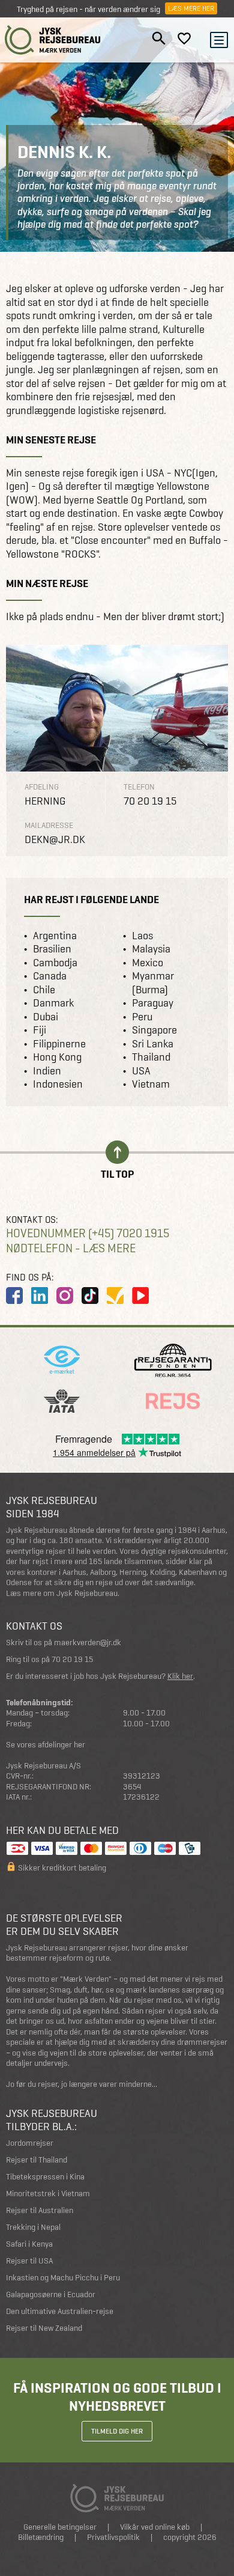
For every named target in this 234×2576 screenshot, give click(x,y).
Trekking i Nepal (33, 2227)
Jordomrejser (30, 2143)
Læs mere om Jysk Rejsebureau (62, 1593)
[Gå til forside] (53, 40)
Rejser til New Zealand (44, 2328)
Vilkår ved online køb (155, 2527)
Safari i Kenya (29, 2244)
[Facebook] (14, 1296)
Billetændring (41, 2537)
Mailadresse (49, 825)
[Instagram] (65, 1296)
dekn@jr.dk (55, 839)
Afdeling (42, 787)
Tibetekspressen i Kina (45, 2177)
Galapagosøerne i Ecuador (51, 2294)
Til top (117, 1173)
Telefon (139, 787)
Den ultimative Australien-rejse (60, 2311)
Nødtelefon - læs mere (71, 1248)
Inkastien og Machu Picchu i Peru (63, 2278)
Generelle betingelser (60, 2527)
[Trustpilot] (115, 1296)
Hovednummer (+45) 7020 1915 (88, 1233)
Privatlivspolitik (113, 2537)
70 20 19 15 (72, 1659)
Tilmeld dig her (117, 2431)
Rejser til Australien (40, 2210)
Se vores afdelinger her (46, 1745)
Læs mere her (191, 8)
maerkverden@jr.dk (88, 1643)
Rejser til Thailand (37, 2160)
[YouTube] (140, 1296)
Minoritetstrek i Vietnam (48, 2194)
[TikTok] (90, 1296)
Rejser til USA (29, 2261)
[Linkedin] (40, 1296)
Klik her (180, 1676)
